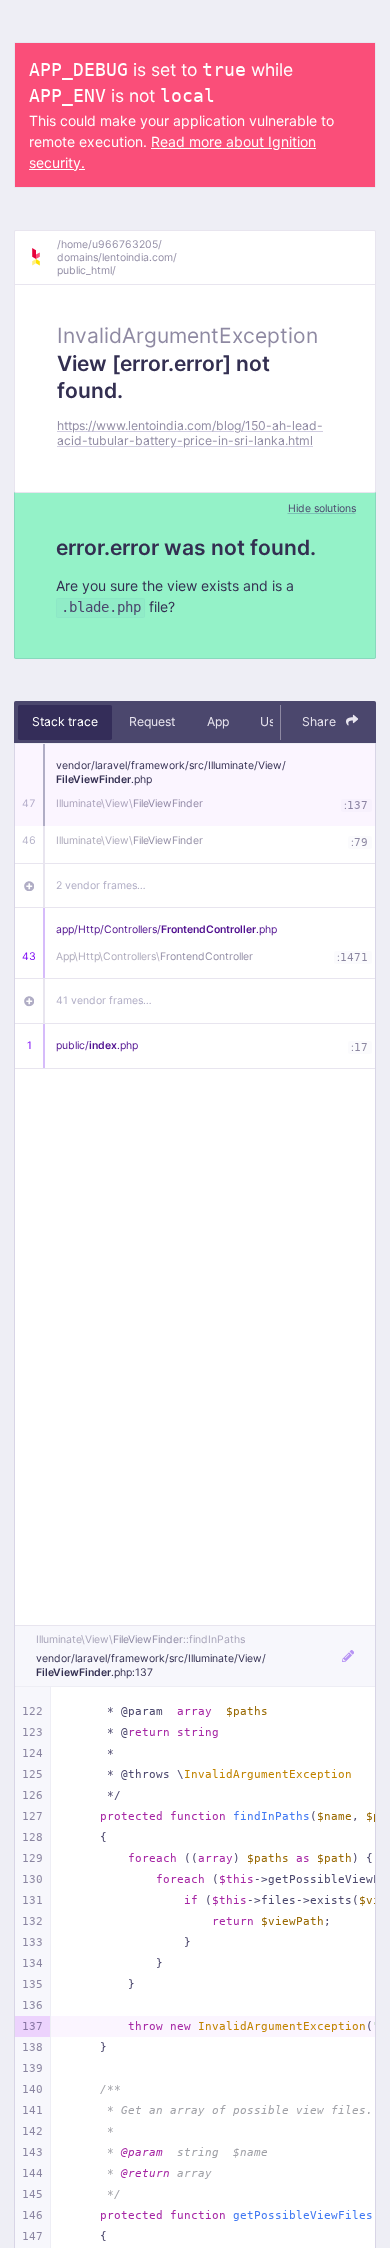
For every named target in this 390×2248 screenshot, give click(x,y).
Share (320, 721)
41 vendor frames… (104, 1000)
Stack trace (65, 721)
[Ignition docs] (43, 257)
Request (152, 721)
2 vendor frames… (101, 885)
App (218, 721)
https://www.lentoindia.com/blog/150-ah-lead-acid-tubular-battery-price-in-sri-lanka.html (190, 433)
